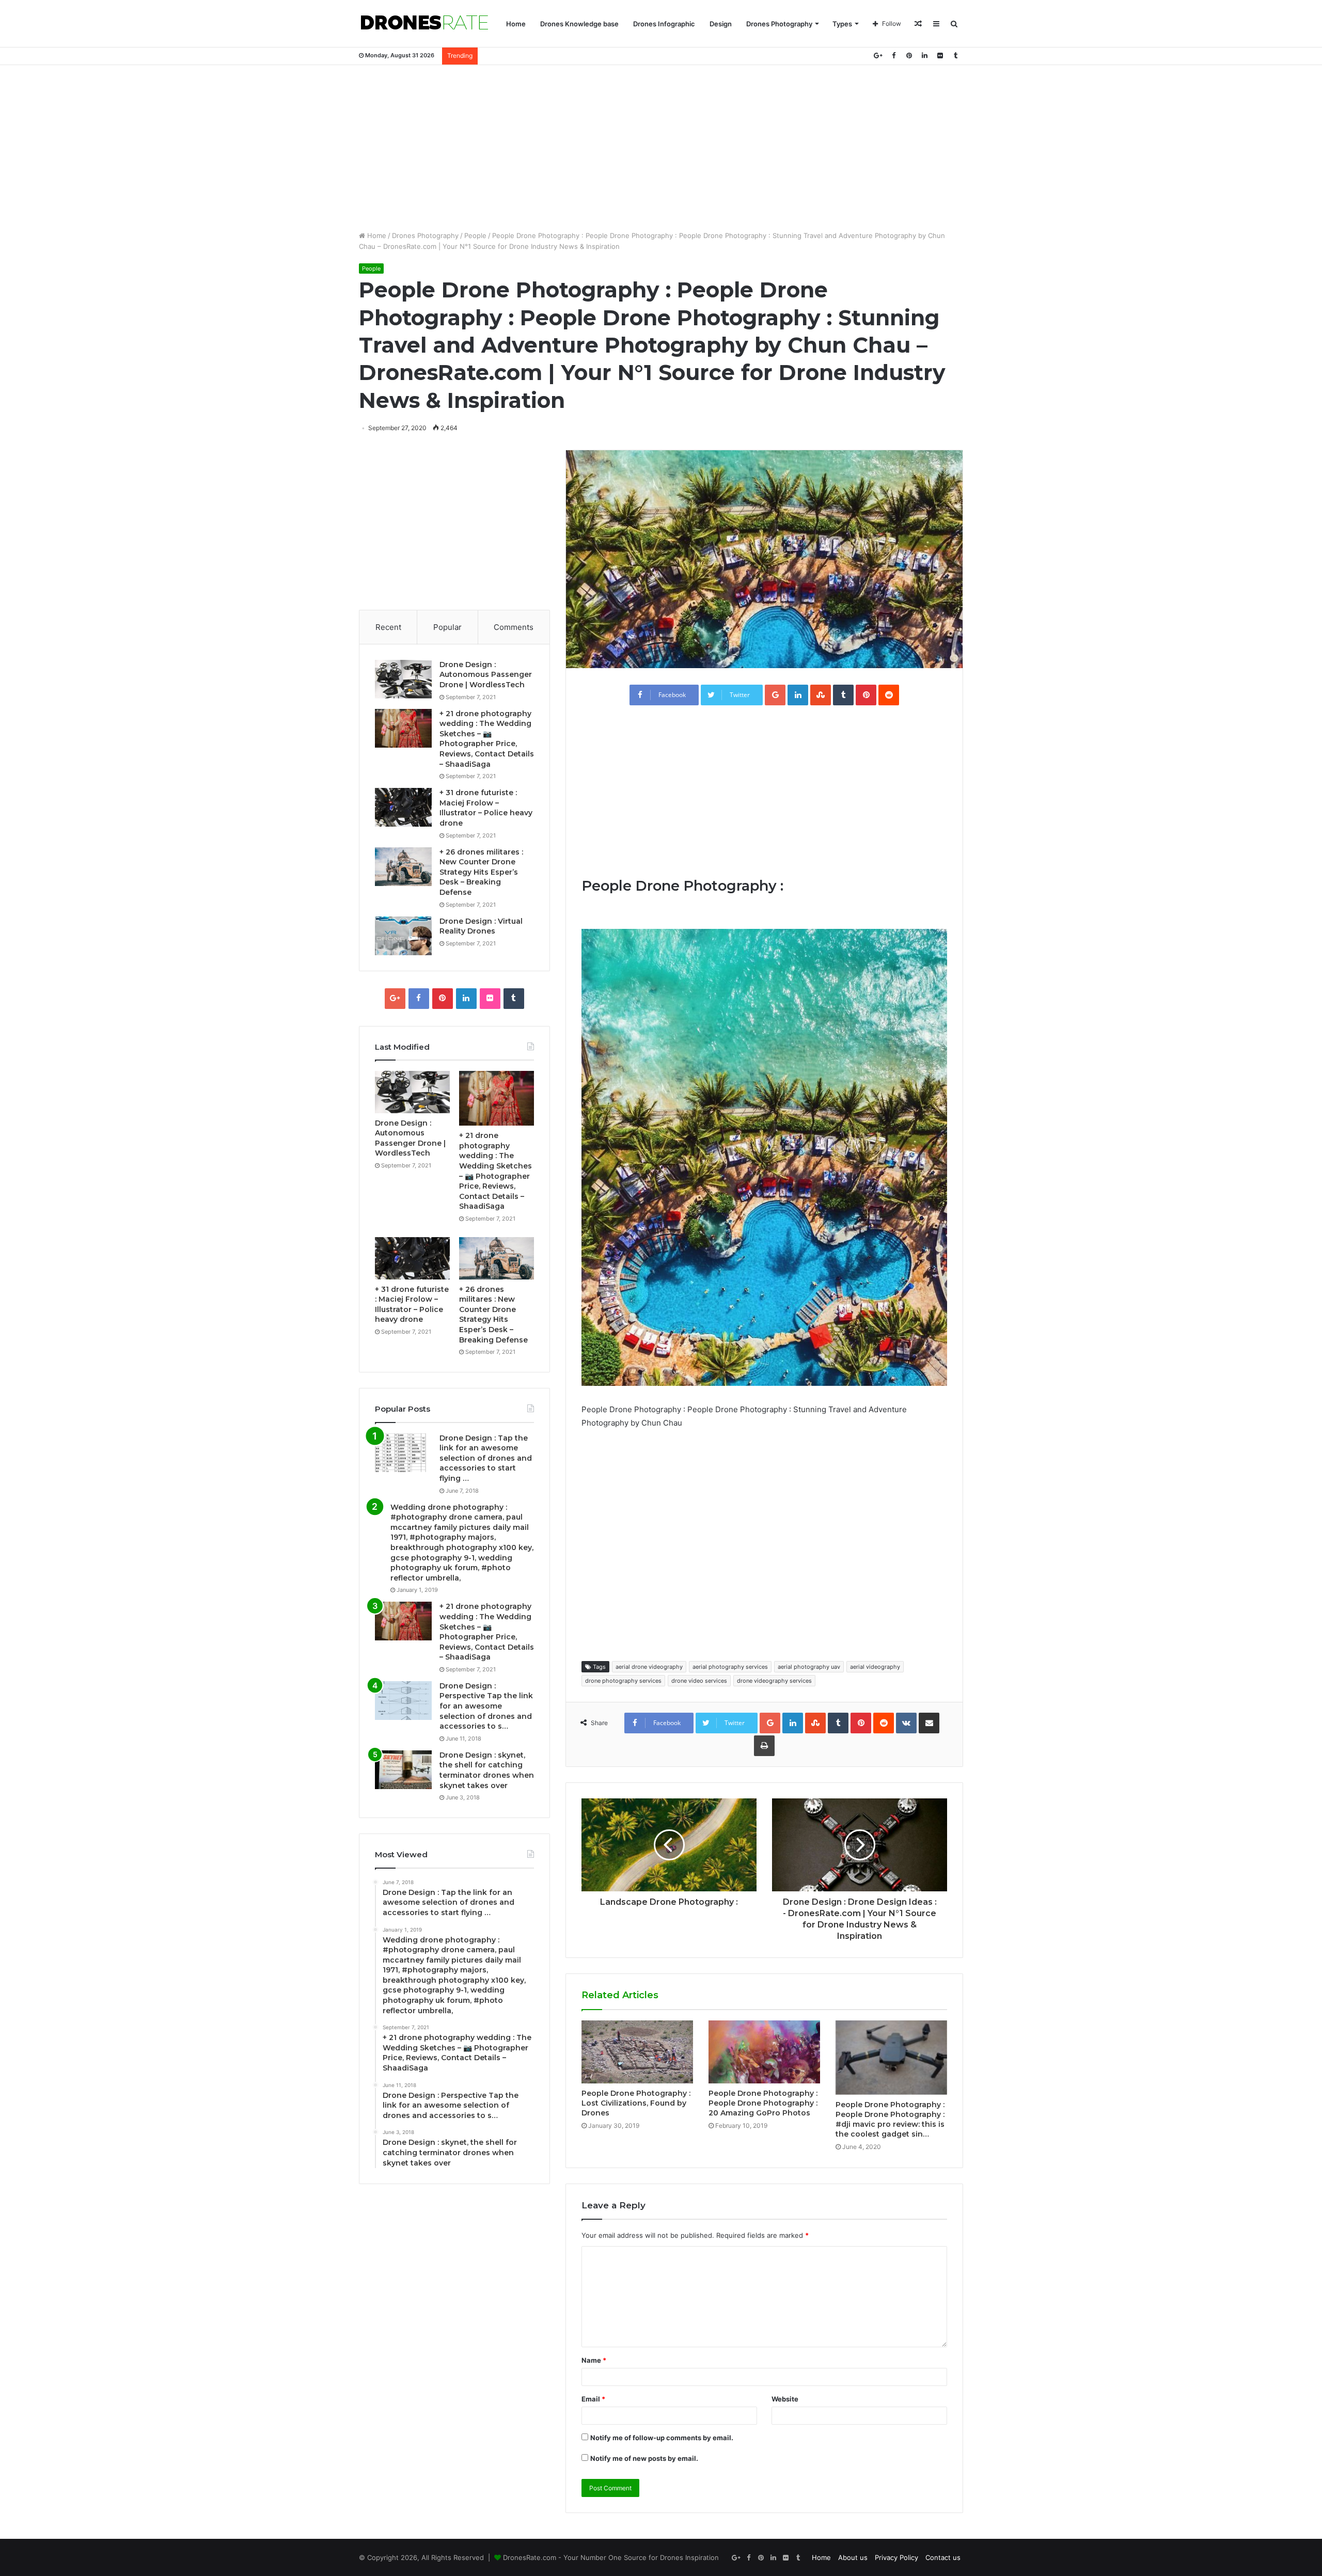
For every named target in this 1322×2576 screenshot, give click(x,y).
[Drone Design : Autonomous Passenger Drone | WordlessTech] (403, 679)
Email (593, 2399)
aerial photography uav (809, 1667)
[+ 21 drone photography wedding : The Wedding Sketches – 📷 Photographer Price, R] (403, 728)
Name (594, 2360)
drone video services (699, 1681)
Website (785, 2399)
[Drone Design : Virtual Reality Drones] (403, 936)
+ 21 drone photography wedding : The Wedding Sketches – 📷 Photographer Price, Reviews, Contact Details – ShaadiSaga (487, 739)
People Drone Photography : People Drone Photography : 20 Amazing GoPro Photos (763, 2103)
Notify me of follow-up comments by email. (662, 2438)
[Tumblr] (955, 56)
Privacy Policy (896, 2557)
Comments (514, 627)
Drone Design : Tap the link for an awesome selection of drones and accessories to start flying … (486, 1458)
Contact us (943, 2557)
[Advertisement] (661, 148)
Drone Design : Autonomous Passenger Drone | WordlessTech (486, 675)
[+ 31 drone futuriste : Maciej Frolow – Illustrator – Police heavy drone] (403, 807)
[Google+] (878, 56)
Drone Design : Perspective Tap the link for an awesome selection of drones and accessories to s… (486, 1706)
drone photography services (623, 1681)
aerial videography (875, 1667)
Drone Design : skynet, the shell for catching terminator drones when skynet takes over (487, 1770)
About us (853, 2557)
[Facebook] (893, 56)
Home (516, 24)
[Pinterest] (909, 56)
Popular (447, 627)
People (475, 235)
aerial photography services (730, 1667)
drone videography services (774, 1681)
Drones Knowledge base (579, 24)
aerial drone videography (649, 1667)
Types (842, 24)
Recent (388, 627)
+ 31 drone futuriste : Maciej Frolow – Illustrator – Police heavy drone (486, 808)
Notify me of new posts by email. (644, 2458)
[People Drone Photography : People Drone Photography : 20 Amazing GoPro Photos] (764, 2052)
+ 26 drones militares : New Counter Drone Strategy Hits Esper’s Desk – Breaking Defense (481, 872)
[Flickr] (940, 56)
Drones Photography (779, 24)
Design (721, 24)
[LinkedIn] (924, 56)
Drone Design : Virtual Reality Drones (481, 926)
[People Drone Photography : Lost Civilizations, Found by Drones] (637, 2052)
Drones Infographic (664, 24)
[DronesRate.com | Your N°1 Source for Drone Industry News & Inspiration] (424, 24)
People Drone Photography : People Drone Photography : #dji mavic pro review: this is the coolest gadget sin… (890, 2119)
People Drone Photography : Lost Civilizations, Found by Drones (636, 2103)
